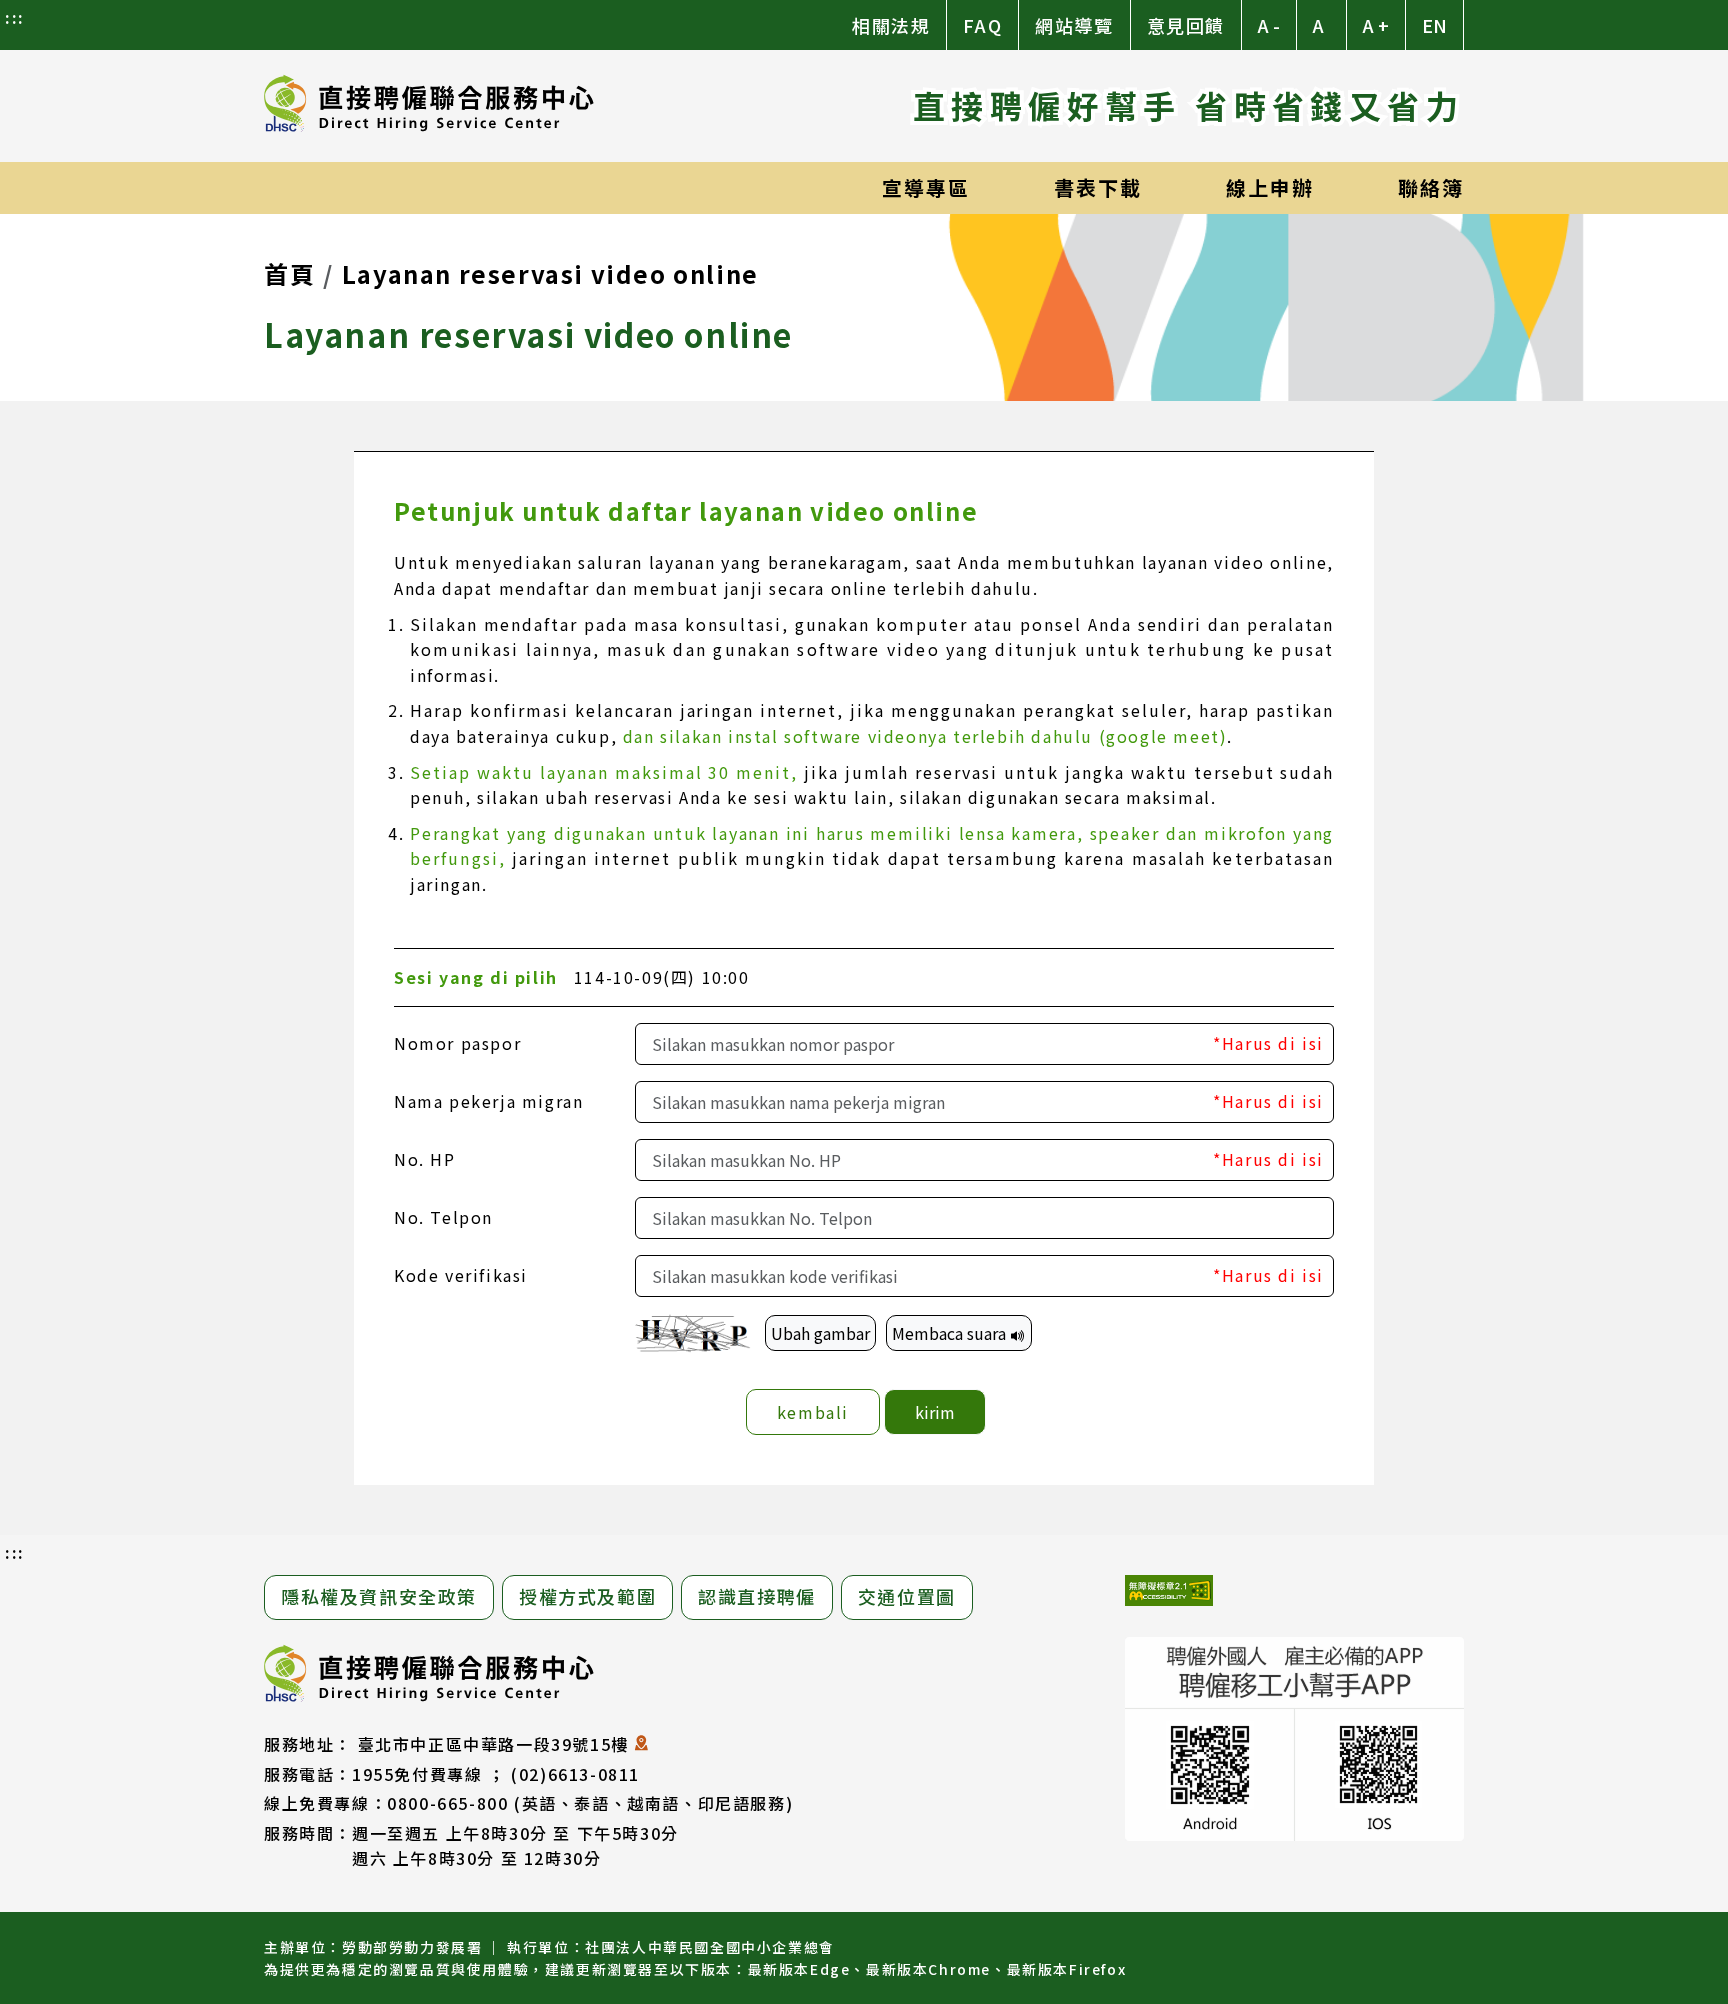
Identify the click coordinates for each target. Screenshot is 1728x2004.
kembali (813, 1412)
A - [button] (1269, 25)
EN (1434, 25)
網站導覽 (1074, 25)
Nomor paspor (457, 1043)
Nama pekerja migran (488, 1101)
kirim (935, 1412)
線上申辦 (1270, 187)
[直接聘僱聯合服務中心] (429, 106)
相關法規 (891, 25)
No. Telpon (443, 1217)
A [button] (1318, 25)
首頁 (289, 273)
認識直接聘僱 (757, 1596)
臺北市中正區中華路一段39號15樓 (493, 1744)
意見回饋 (1186, 25)
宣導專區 (926, 187)
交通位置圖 (907, 1596)
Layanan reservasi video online (550, 273)
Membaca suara (951, 1333)
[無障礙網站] (1169, 1594)
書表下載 (1098, 187)
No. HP (425, 1159)
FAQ (982, 25)
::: (15, 17)
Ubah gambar (820, 1333)
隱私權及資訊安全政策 (379, 1596)
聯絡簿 (1431, 187)
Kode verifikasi (461, 1275)
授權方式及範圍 (587, 1596)
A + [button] (1376, 25)
